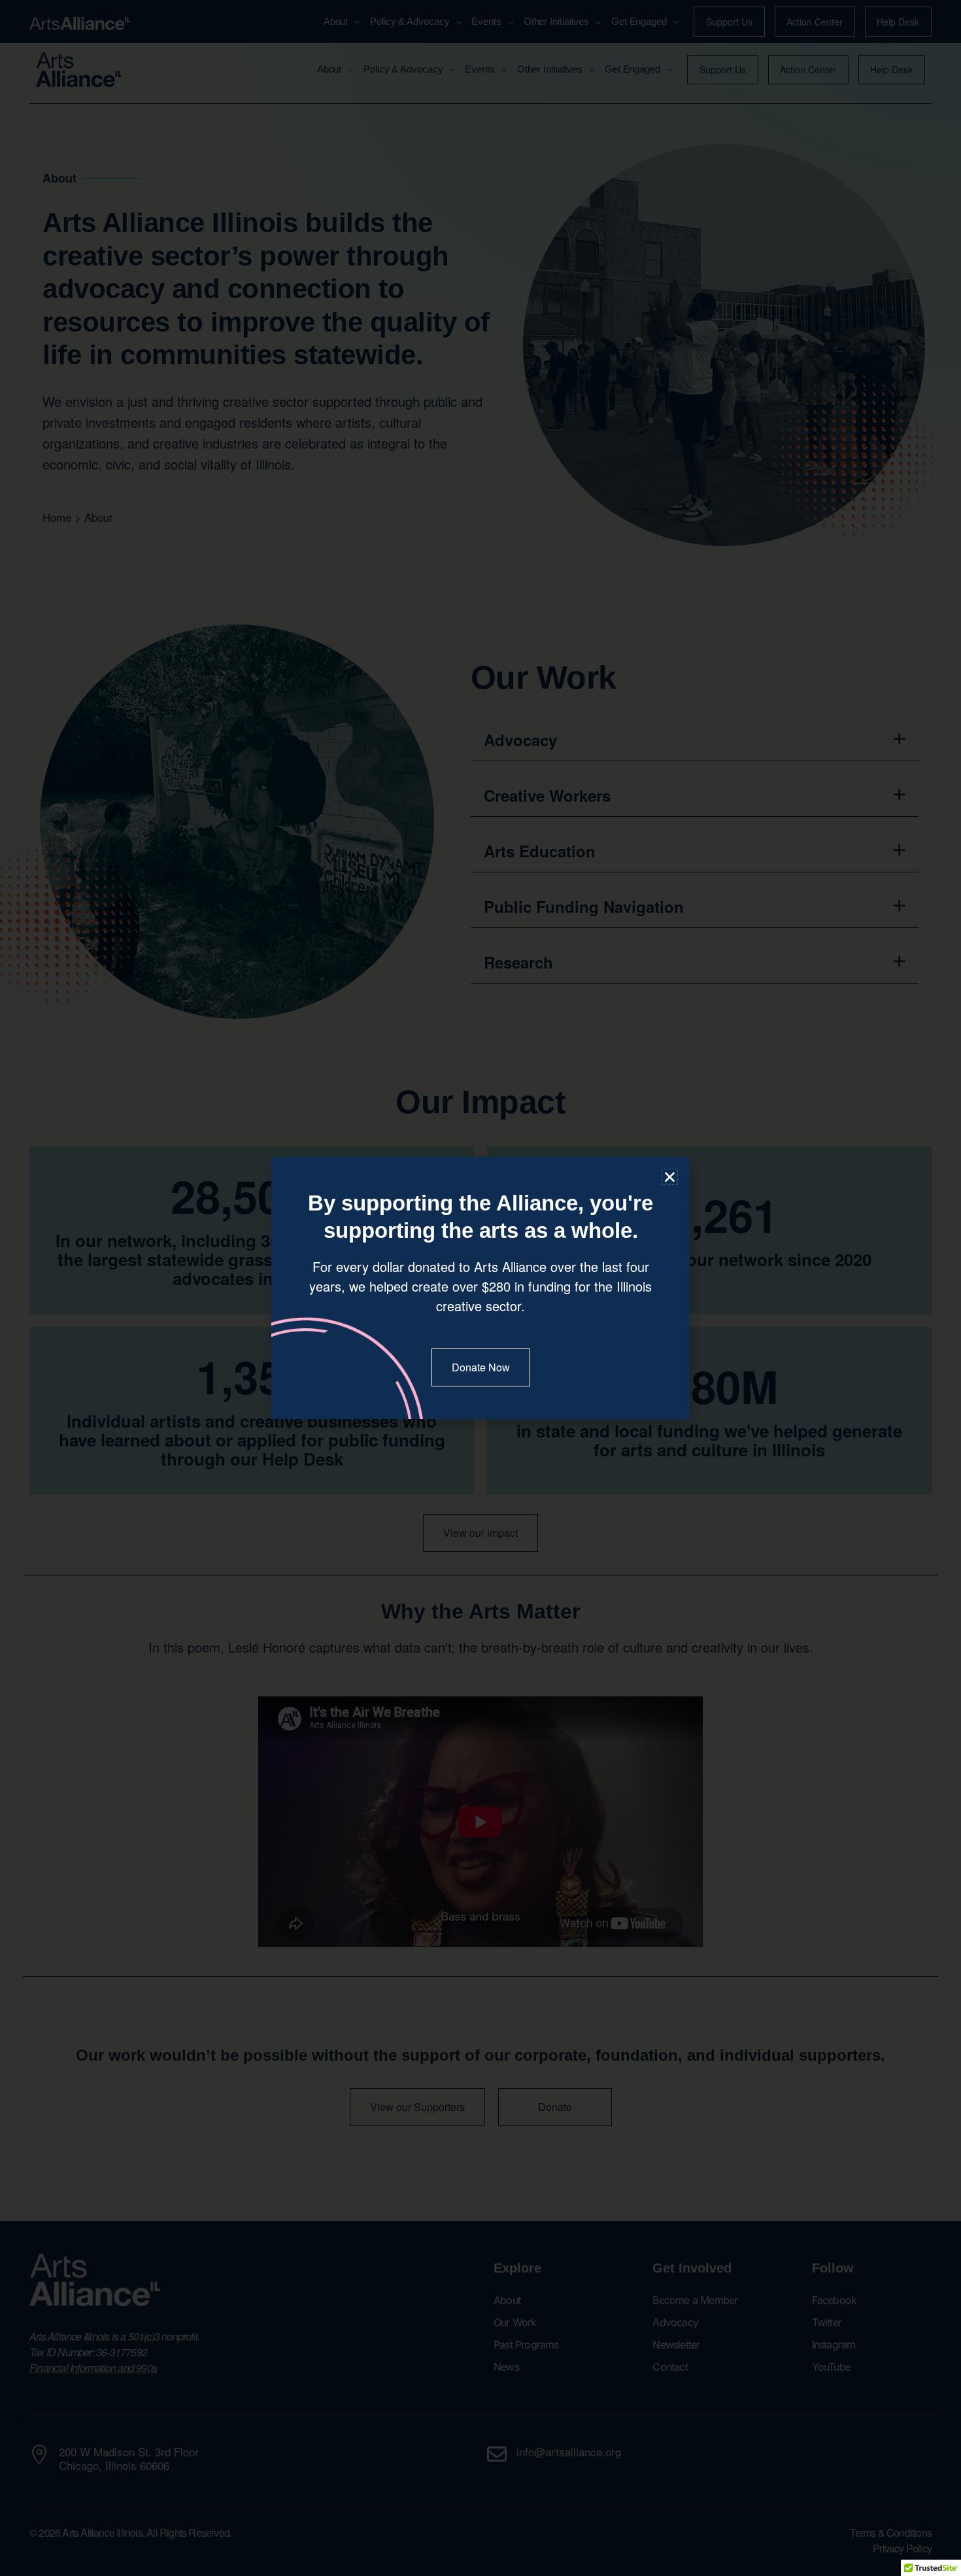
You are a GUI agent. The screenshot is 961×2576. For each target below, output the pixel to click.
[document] (480, 1288)
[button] (670, 1177)
